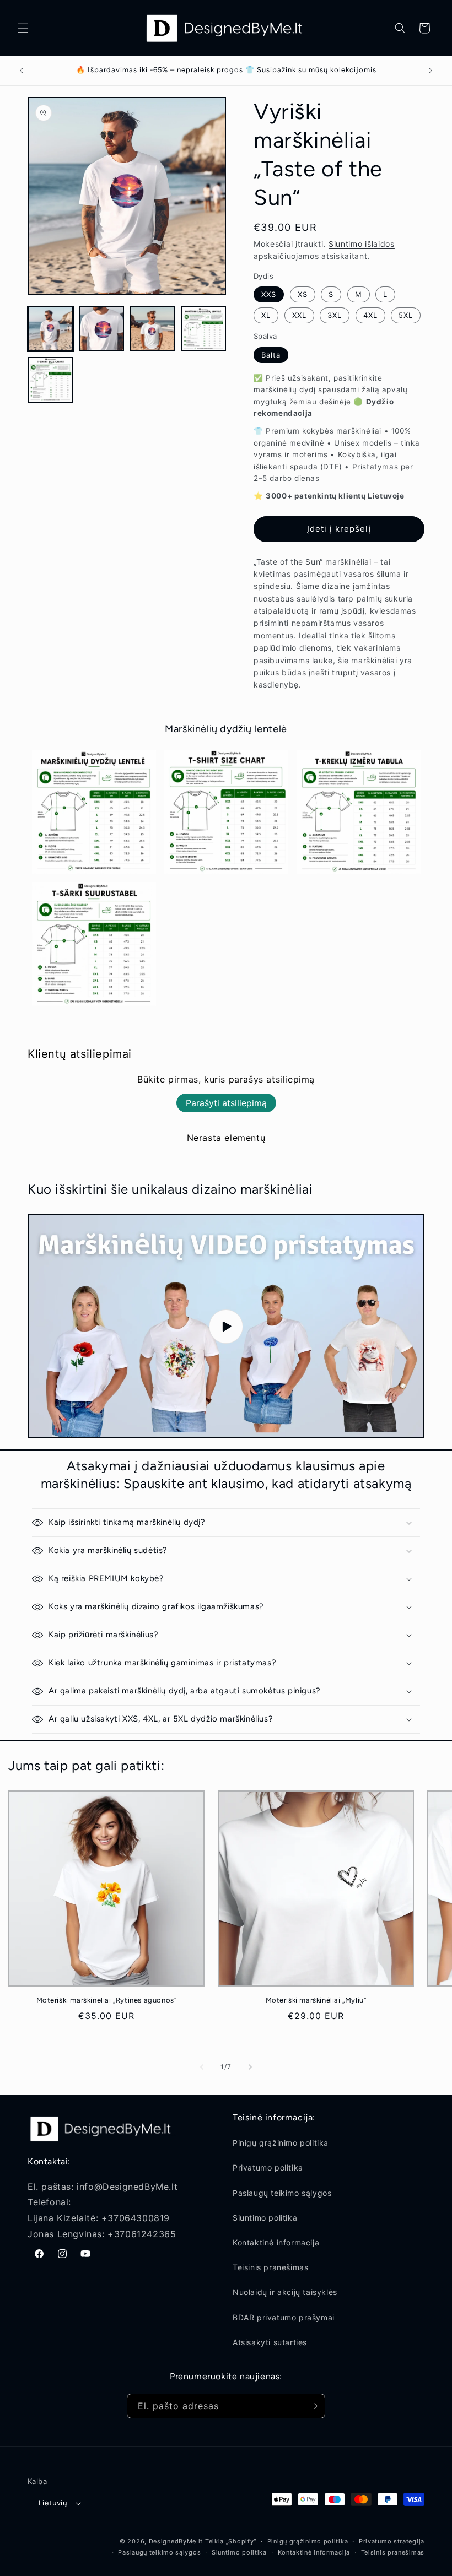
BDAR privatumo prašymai (284, 2317)
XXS (269, 294)
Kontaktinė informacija (276, 2242)
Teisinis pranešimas (270, 2267)
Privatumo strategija (392, 2541)
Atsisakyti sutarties (270, 2342)
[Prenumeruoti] (313, 2406)
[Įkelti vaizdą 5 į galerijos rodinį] (50, 380)
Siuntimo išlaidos (362, 244)
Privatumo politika (268, 2168)
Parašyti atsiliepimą (226, 1103)
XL (266, 315)
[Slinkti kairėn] (202, 2067)
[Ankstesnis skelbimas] (21, 71)
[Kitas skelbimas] (431, 71)
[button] (23, 28)
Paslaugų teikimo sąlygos (282, 2193)
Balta (271, 355)
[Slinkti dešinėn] (250, 2067)
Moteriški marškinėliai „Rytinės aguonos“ (107, 2000)
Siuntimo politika (265, 2218)
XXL (299, 315)
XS (303, 294)
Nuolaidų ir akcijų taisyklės (285, 2292)
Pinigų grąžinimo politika (281, 2143)
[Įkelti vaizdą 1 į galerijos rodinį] (50, 329)
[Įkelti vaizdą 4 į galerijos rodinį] (204, 329)
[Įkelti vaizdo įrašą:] (226, 1326)
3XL (335, 315)
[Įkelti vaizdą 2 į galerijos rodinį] (102, 329)
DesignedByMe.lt (176, 2541)
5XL (406, 315)
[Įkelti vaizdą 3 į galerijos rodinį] (152, 329)
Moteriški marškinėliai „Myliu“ (316, 2000)
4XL (370, 315)
